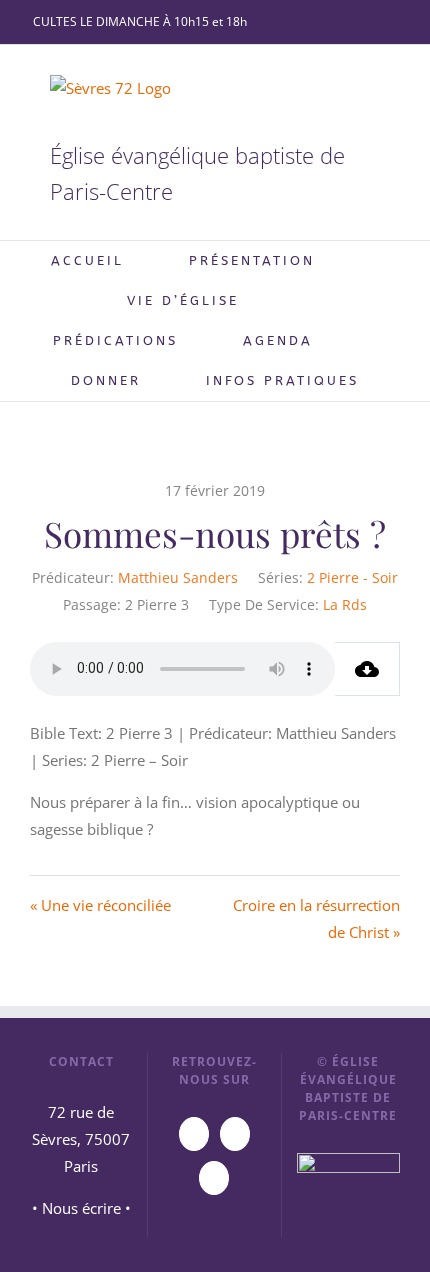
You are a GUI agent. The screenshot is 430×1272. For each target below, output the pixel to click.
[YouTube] (194, 1134)
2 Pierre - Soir (352, 577)
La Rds (345, 604)
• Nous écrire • (81, 1208)
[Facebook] (235, 1134)
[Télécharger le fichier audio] (367, 669)
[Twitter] (214, 1178)
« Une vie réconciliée (100, 905)
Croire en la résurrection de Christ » (316, 918)
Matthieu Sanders (178, 577)
